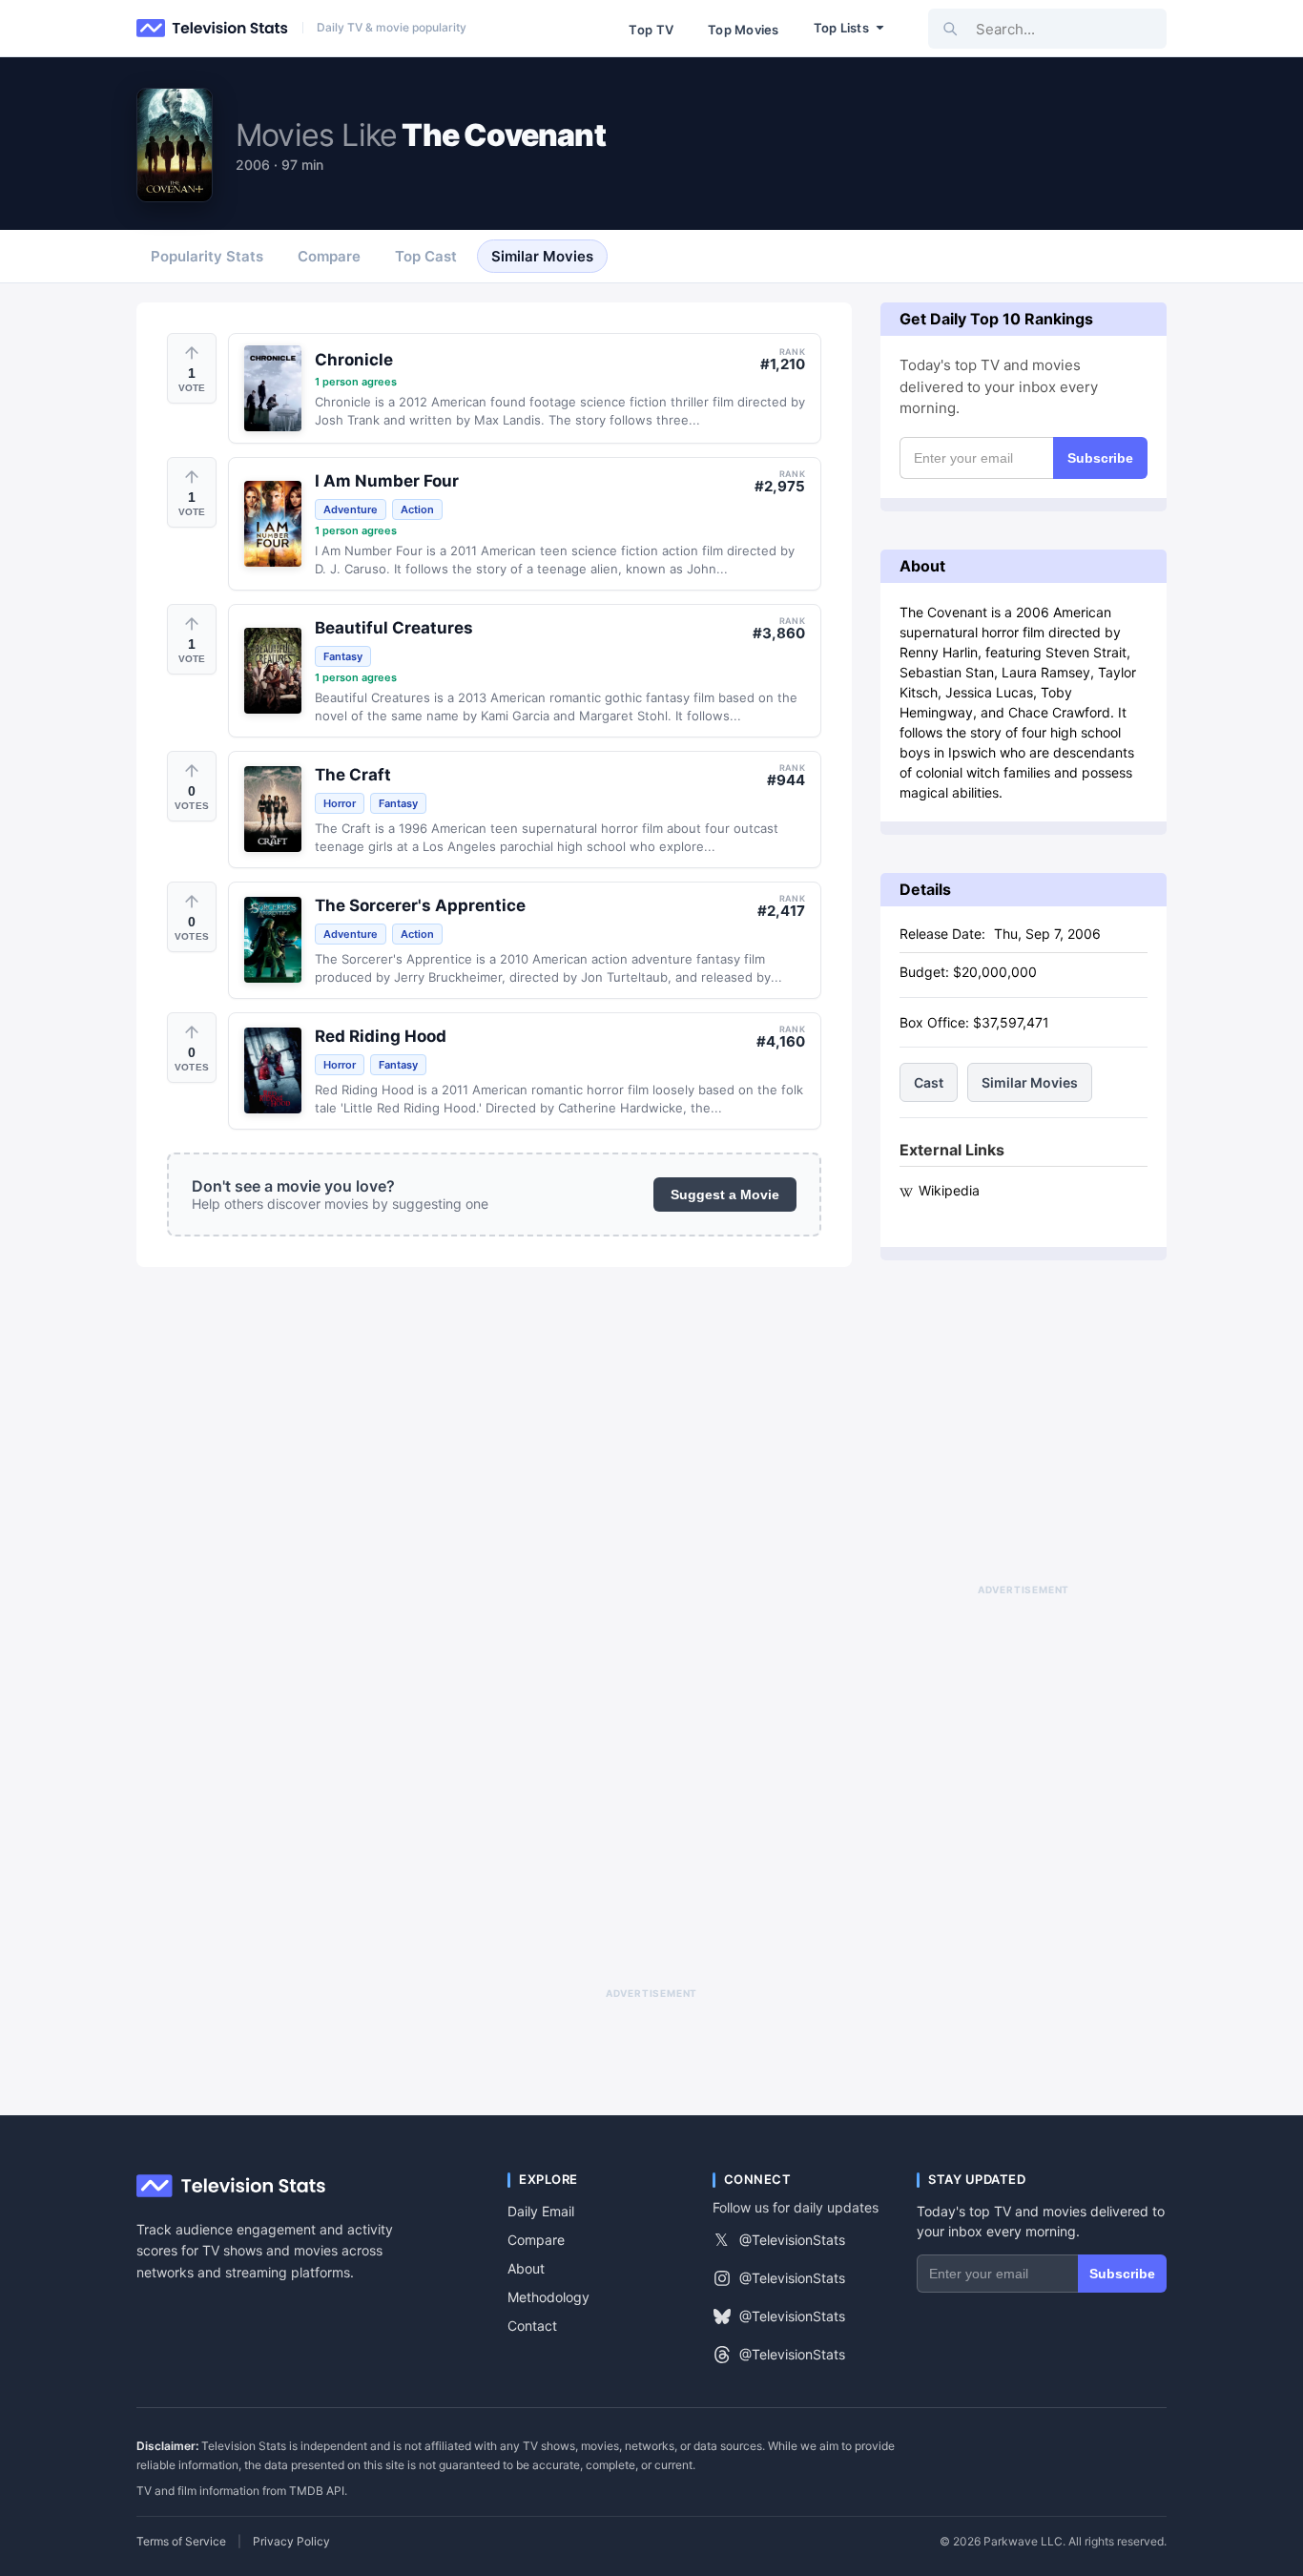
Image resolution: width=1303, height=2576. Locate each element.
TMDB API (317, 2491)
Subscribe (1100, 458)
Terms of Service (181, 2542)
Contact (532, 2326)
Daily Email (541, 2211)
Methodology (548, 2297)
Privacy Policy (291, 2542)
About (526, 2268)
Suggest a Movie (725, 1195)
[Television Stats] (213, 29)
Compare (536, 2240)
